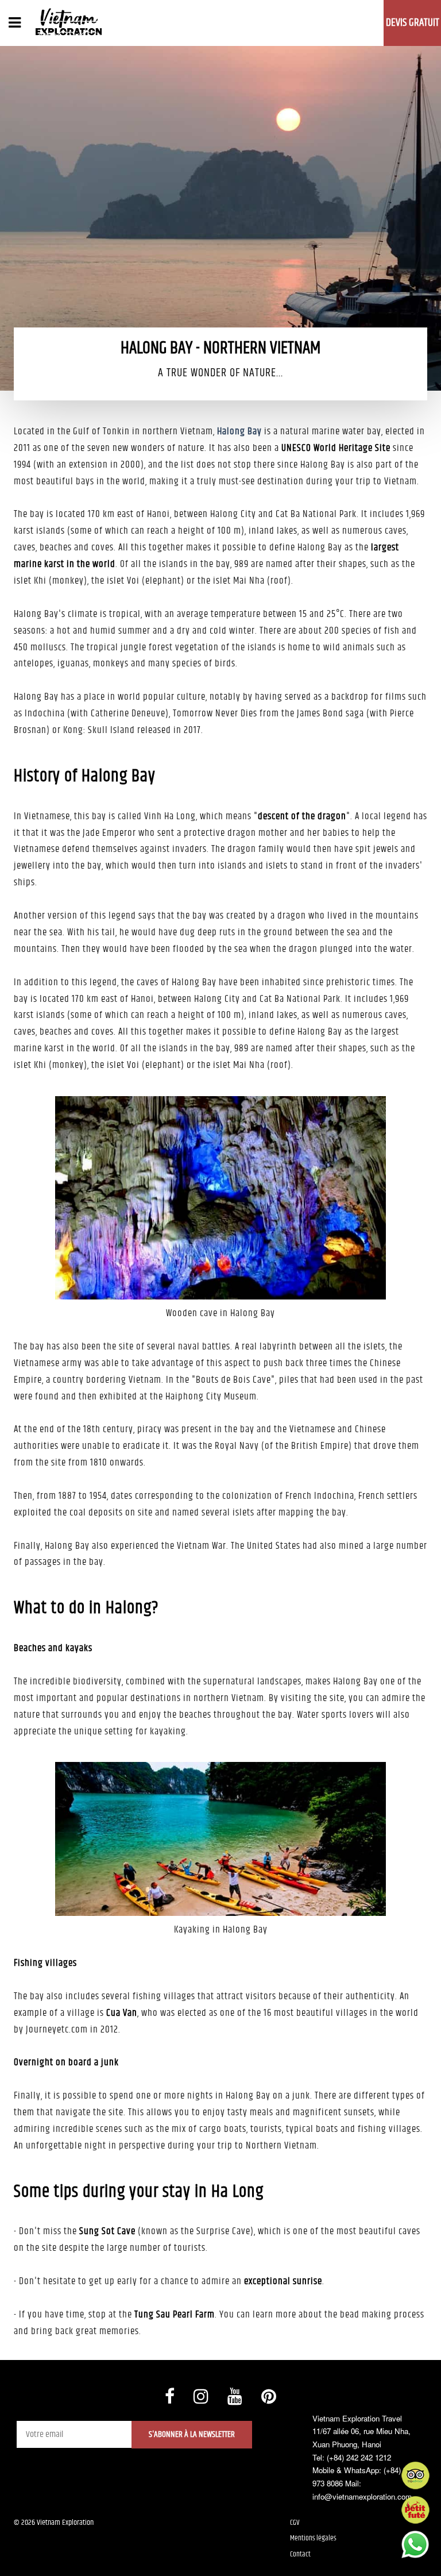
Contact (300, 2554)
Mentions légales (313, 2538)
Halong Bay (239, 431)
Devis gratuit (413, 23)
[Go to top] (20, 2553)
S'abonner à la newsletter (192, 2434)
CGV (295, 2523)
